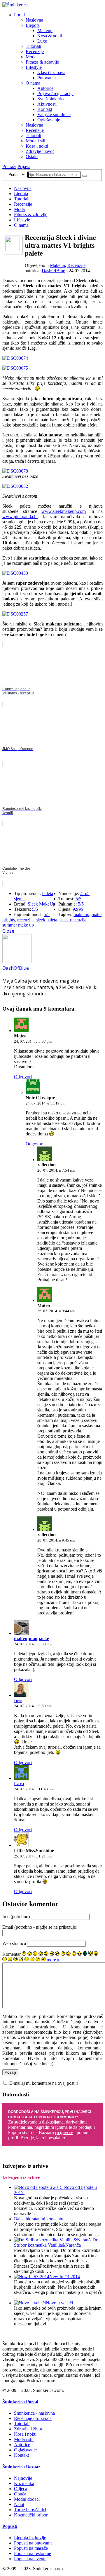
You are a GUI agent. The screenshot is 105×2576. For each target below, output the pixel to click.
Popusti (10, 2526)
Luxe (42, 41)
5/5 (35, 909)
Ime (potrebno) (16, 1917)
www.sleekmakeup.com (64, 511)
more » (53, 1960)
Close (8, 931)
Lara (19, 1784)
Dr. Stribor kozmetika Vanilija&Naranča (56, 2242)
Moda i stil (35, 141)
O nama (33, 83)
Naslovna (34, 20)
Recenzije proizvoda (33, 2418)
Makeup (45, 30)
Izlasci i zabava (51, 72)
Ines (18, 1700)
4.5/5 (85, 893)
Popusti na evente (30, 2559)
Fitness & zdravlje (42, 62)
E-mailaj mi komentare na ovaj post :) (44, 2083)
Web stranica (14, 1943)
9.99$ (78, 909)
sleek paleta (47, 920)
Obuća (20, 2494)
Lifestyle (34, 67)
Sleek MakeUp (42, 904)
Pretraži (9, 166)
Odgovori (23, 1077)
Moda (31, 57)
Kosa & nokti (50, 36)
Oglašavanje (49, 120)
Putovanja (47, 78)
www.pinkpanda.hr (20, 517)
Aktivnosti (47, 104)
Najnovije (23, 2478)
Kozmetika (24, 2483)
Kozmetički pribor (31, 2515)
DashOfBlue (53, 271)
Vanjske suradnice (54, 115)
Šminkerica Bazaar (21, 2467)
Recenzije (35, 51)
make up (81, 914)
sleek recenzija (73, 920)
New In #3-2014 (65, 2277)
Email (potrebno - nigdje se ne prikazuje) (40, 1927)
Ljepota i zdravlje (30, 2538)
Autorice (45, 88)
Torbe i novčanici (30, 2510)
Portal (19, 15)
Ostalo (32, 157)
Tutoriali (33, 46)
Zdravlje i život (40, 151)
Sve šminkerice (51, 99)
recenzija (25, 920)
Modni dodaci (27, 2499)
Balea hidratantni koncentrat (40, 2219)
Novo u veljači (59, 2303)
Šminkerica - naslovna (34, 2413)
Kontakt (45, 109)
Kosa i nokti (37, 146)
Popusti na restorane (33, 2553)
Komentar (12, 1954)
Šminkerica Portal (20, 2402)
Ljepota (33, 25)
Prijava (24, 166)
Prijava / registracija (55, 94)
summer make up (18, 925)
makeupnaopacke (32, 1639)
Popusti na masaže (31, 2548)
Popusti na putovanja (33, 2543)
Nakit (19, 2504)
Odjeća (21, 2489)
